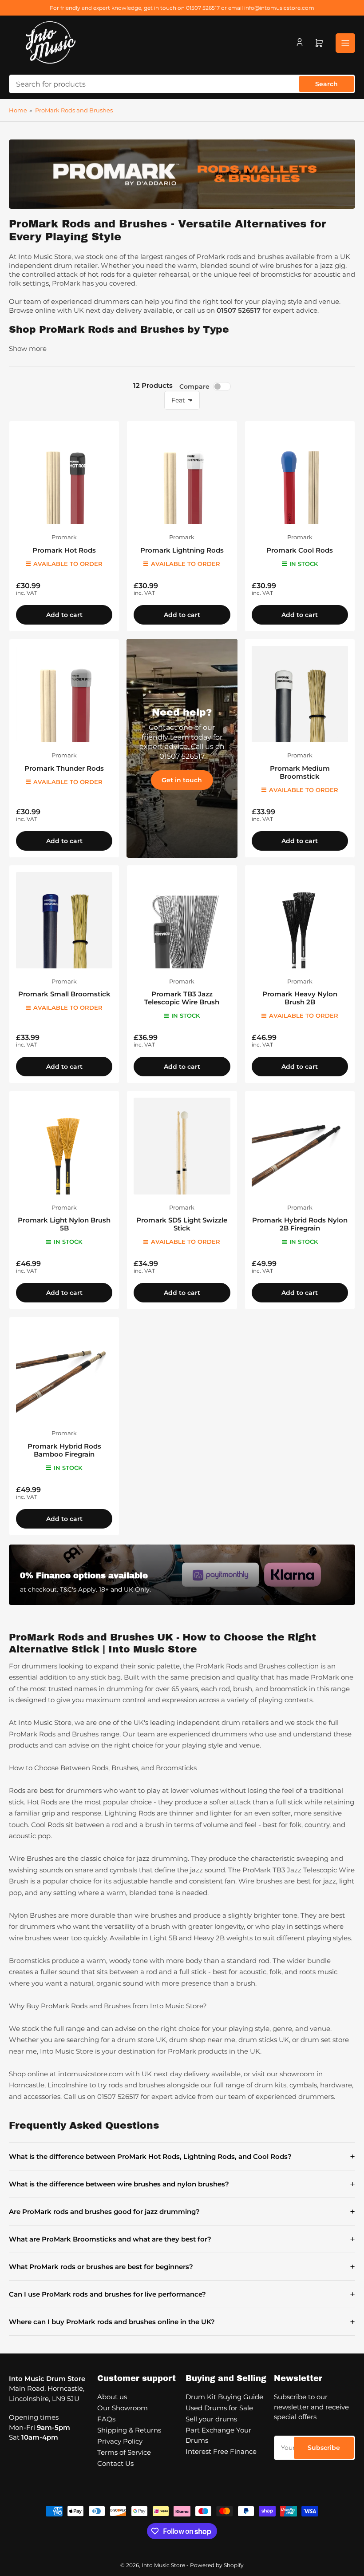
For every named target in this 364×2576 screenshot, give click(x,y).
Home (18, 110)
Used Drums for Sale (219, 2408)
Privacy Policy (120, 2441)
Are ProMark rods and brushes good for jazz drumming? (182, 2212)
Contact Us (115, 2463)
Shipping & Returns (129, 2430)
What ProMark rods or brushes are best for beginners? (182, 2267)
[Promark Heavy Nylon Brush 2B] (300, 920)
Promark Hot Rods (64, 550)
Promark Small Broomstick (64, 994)
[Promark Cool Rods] (300, 476)
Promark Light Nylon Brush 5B (64, 1224)
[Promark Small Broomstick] (64, 920)
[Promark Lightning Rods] (182, 476)
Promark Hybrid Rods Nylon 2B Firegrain (300, 1224)
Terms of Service (124, 2452)
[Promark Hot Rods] (64, 476)
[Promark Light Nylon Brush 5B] (64, 1146)
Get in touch (182, 780)
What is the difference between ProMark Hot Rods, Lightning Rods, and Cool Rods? (182, 2156)
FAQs (106, 2419)
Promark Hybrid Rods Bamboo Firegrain (64, 1450)
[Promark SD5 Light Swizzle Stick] (182, 1146)
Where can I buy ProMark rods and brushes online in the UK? (182, 2322)
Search (326, 84)
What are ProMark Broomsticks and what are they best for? (182, 2239)
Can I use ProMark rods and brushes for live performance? (182, 2294)
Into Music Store (163, 2565)
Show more (28, 348)
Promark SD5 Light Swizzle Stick (182, 1224)
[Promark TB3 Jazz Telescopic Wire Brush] (182, 920)
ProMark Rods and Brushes (74, 110)
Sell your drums (211, 2419)
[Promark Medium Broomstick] (300, 694)
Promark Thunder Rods (64, 768)
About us (112, 2397)
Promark (64, 537)
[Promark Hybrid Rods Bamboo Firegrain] (64, 1372)
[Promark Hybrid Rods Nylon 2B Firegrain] (300, 1146)
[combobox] (182, 84)
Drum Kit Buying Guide (224, 2397)
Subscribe (324, 2448)
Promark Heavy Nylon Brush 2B (300, 998)
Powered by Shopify (217, 2565)
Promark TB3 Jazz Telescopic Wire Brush (182, 998)
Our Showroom (123, 2408)
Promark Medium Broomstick (300, 772)
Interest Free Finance (221, 2451)
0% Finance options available (84, 1576)
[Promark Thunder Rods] (64, 694)
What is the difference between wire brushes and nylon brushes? (182, 2184)
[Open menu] (345, 43)
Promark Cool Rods (300, 550)
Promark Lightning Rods (182, 550)
